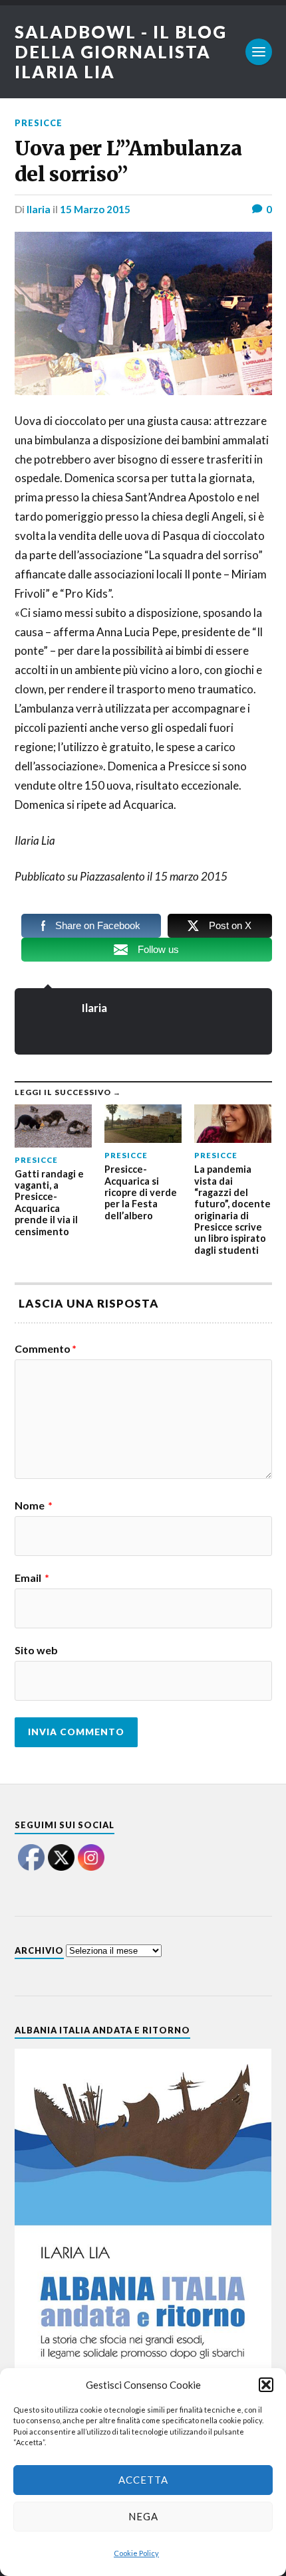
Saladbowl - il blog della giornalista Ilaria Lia (121, 52)
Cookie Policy (136, 2553)
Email (32, 1578)
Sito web (36, 1650)
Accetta (143, 2480)
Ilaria (39, 209)
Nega (143, 2516)
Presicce (39, 123)
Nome (34, 1505)
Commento (46, 1349)
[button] (266, 2385)
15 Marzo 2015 (95, 209)
